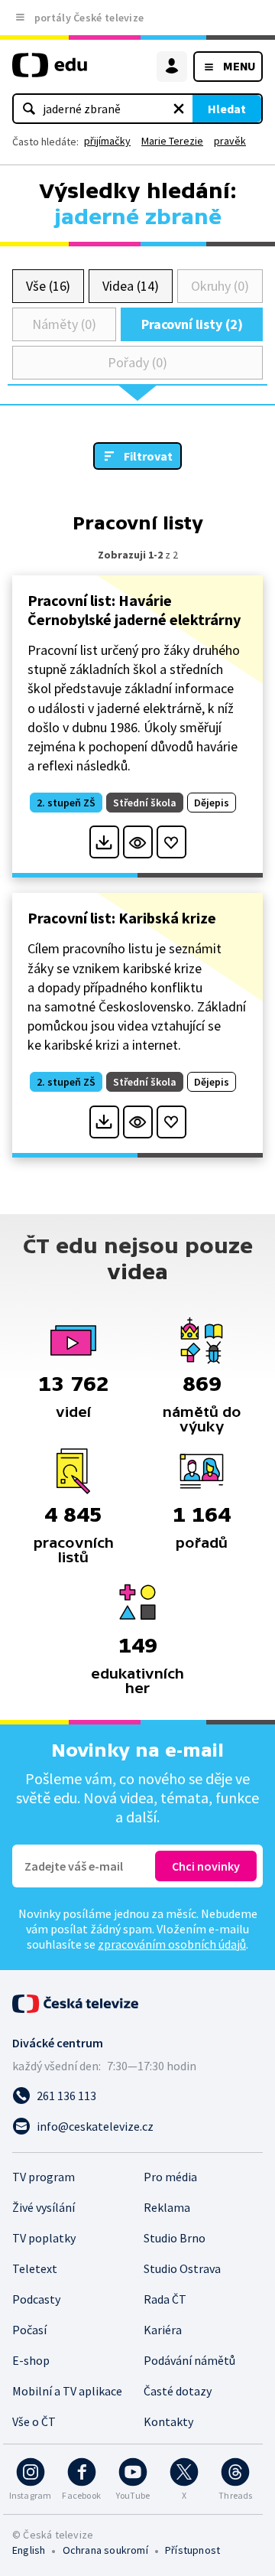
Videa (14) (130, 286)
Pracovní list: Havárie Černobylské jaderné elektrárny (134, 610)
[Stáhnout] (104, 842)
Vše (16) (48, 286)
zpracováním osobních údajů (172, 1944)
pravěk (230, 141)
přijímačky (107, 141)
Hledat (227, 109)
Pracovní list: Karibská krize (122, 918)
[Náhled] (138, 842)
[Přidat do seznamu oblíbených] (171, 842)
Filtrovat (148, 456)
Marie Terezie (172, 141)
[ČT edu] (50, 72)
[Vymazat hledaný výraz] (179, 109)
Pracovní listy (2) (192, 324)
